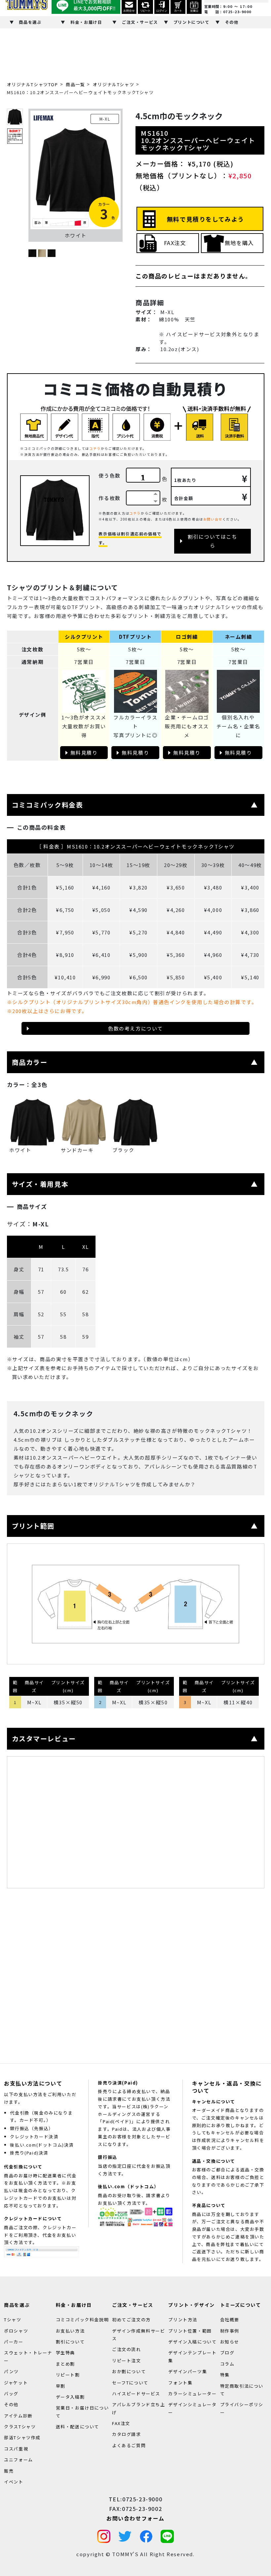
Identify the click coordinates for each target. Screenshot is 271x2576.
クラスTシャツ (20, 2427)
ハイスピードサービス (136, 2394)
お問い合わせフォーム (135, 2518)
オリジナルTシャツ (114, 84)
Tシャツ (13, 2320)
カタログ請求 (127, 2434)
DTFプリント (135, 637)
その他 (232, 22)
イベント (14, 2482)
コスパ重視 (16, 2449)
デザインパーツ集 (188, 2371)
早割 (61, 2386)
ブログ (227, 2353)
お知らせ (230, 2342)
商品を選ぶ (30, 22)
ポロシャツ (16, 2330)
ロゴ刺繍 (187, 637)
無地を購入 (239, 243)
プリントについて (192, 22)
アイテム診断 (18, 2416)
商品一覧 (75, 84)
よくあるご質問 (129, 2445)
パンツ (11, 2371)
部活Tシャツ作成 (22, 2437)
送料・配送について (77, 2427)
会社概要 (230, 2320)
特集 (225, 2375)
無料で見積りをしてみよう (206, 219)
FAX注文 (175, 243)
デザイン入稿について (192, 2342)
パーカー (14, 2342)
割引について (70, 2342)
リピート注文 (127, 2360)
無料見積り (84, 753)
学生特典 (65, 2353)
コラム (227, 2364)
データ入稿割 (70, 2397)
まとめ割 (65, 2364)
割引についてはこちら (212, 541)
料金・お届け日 (86, 22)
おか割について (129, 2371)
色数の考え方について (135, 1028)
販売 (9, 2470)
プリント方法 (183, 2320)
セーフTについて (130, 2382)
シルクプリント (84, 637)
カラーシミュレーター (192, 2394)
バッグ (11, 2394)
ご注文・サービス (140, 22)
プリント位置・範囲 (190, 2330)
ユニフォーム (19, 2460)
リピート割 (68, 2375)
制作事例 (230, 2330)
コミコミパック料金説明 (82, 2320)
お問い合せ (213, 519)
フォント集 (180, 2382)
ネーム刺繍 (238, 637)
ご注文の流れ (127, 2349)
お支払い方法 (70, 2330)
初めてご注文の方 (131, 2320)
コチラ (95, 448)
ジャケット (16, 2382)
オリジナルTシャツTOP (33, 84)
